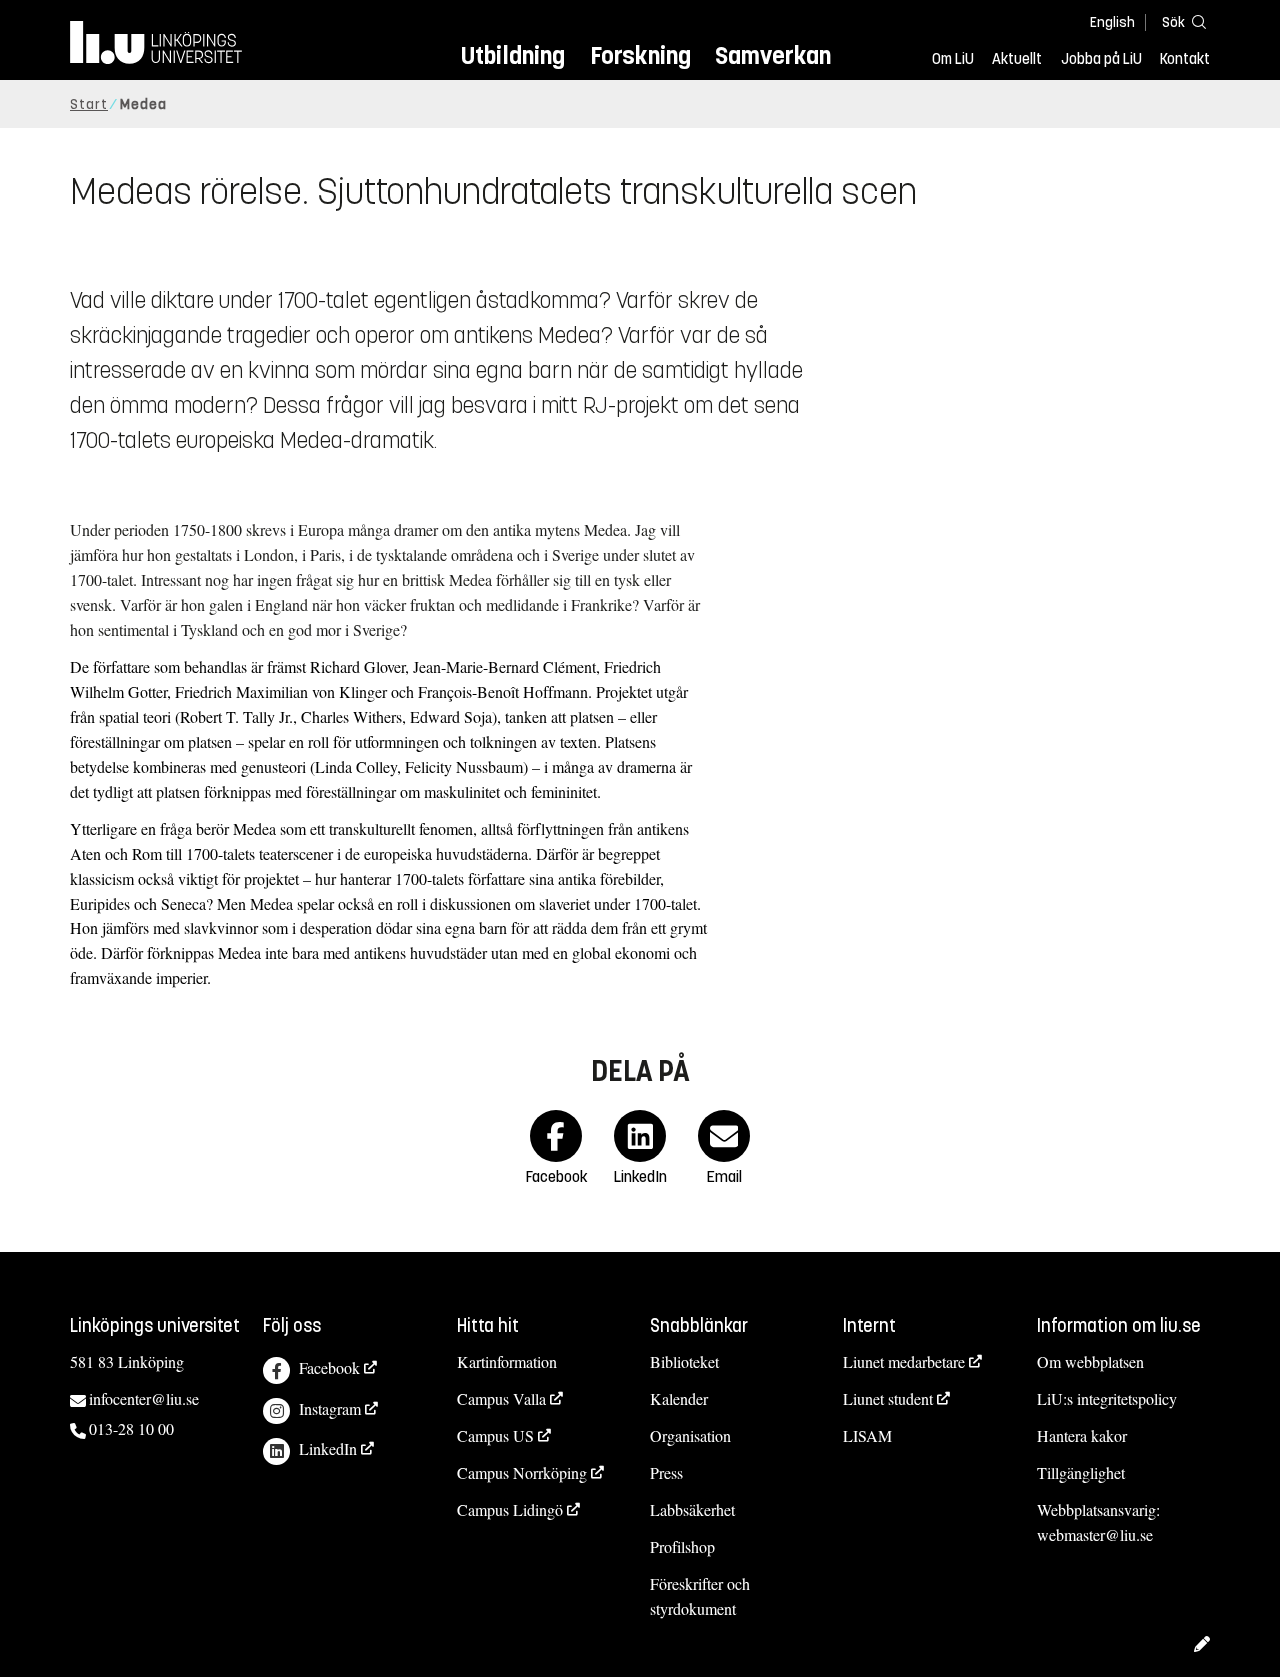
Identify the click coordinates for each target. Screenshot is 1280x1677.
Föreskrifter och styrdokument (700, 1596)
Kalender (679, 1398)
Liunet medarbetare (904, 1361)
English (1112, 22)
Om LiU (953, 59)
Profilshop (682, 1546)
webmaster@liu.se (1095, 1534)
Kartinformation (507, 1361)
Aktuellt (1017, 59)
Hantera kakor (1082, 1435)
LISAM (867, 1435)
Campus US (495, 1435)
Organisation (690, 1435)
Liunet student (888, 1398)
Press (666, 1472)
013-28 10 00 (131, 1428)
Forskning (640, 55)
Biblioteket (684, 1361)
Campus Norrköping (522, 1472)
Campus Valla (501, 1398)
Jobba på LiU (1101, 59)
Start (89, 104)
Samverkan (773, 55)
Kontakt (1185, 59)
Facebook (329, 1367)
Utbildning (513, 55)
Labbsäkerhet (692, 1509)
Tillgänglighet (1081, 1472)
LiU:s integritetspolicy (1107, 1398)
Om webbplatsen (1090, 1361)
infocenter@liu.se (144, 1398)
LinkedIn (328, 1448)
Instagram (330, 1408)
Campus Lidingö (510, 1509)
